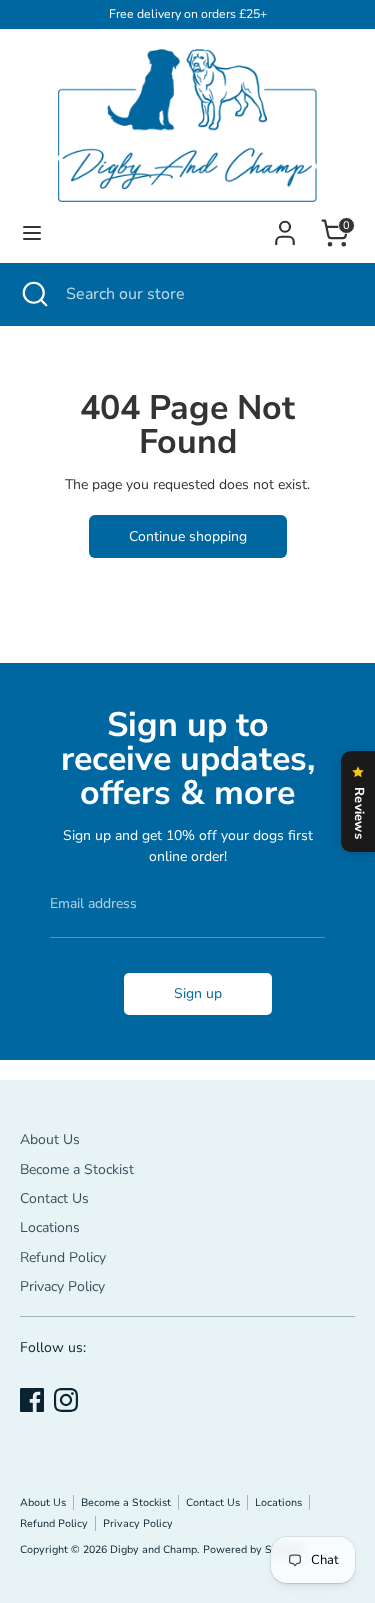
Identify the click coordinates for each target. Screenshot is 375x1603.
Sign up (198, 993)
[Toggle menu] (32, 233)
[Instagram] (66, 1400)
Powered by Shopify (253, 1549)
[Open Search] (33, 294)
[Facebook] (32, 1400)
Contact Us (54, 1198)
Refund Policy (63, 1257)
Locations (50, 1227)
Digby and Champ (153, 1549)
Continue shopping (188, 536)
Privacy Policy (62, 1286)
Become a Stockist (77, 1169)
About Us (50, 1139)
